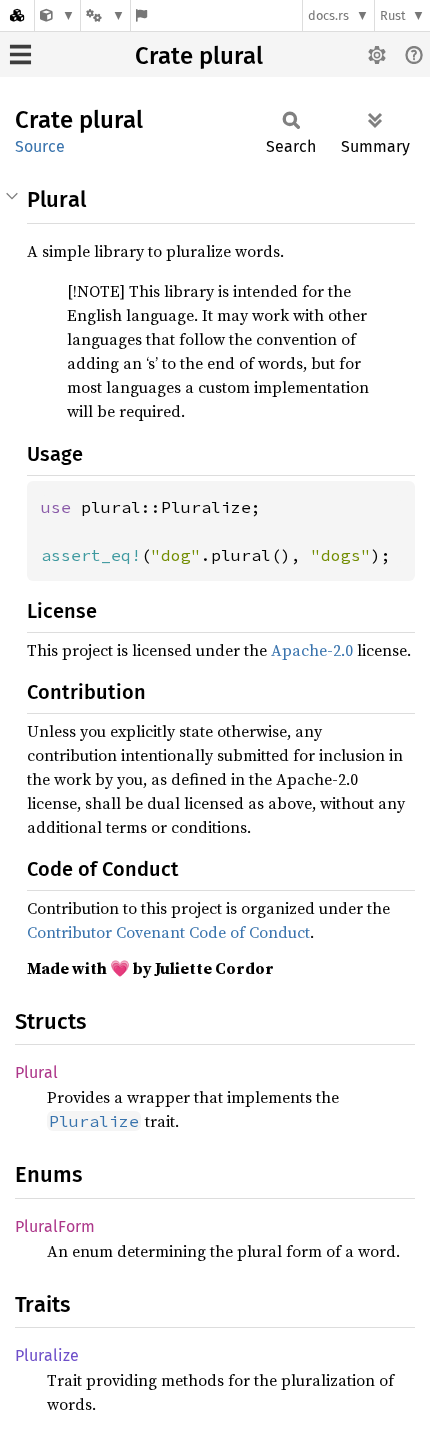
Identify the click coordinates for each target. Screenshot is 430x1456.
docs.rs (328, 15)
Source (40, 146)
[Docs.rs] (17, 15)
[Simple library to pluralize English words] (57, 15)
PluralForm (55, 1226)
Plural (36, 1072)
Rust (393, 15)
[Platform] (105, 15)
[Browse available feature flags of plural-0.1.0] (141, 15)
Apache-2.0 (312, 650)
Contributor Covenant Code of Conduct (168, 932)
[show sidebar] (20, 54)
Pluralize (47, 1355)
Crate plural (199, 56)
